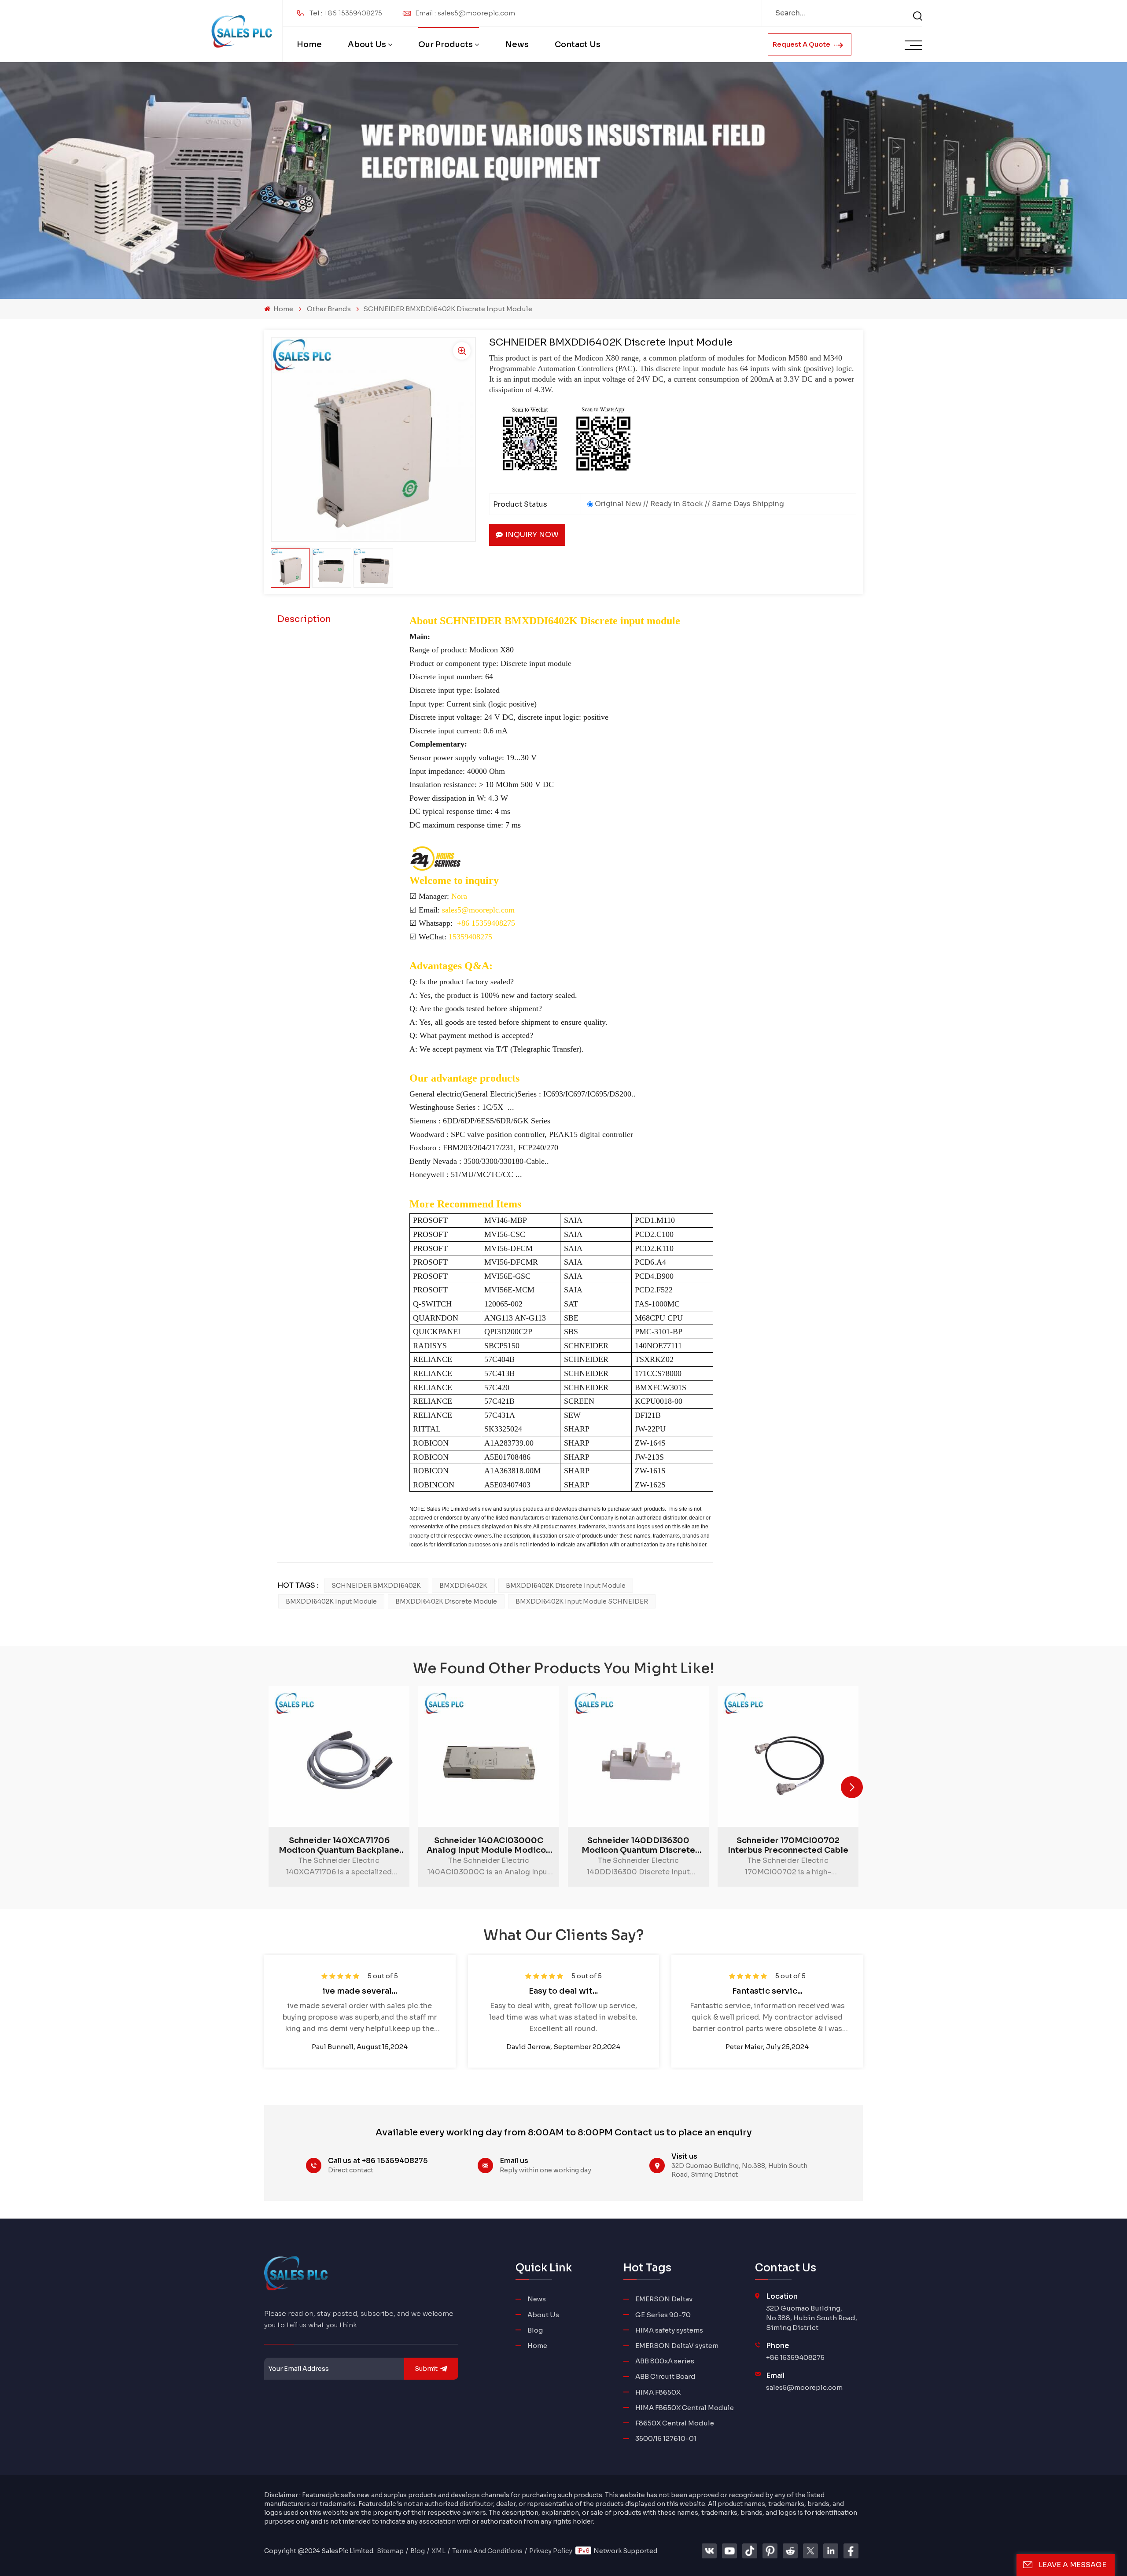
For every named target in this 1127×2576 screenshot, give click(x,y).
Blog (535, 2330)
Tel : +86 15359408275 (346, 13)
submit (426, 2369)
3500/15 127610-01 (666, 2438)
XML (438, 2551)
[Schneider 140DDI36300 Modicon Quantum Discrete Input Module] (638, 1756)
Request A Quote (802, 44)
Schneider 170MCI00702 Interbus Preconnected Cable (788, 1845)
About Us (367, 44)
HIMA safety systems (669, 2330)
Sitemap (390, 2551)
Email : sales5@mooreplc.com (465, 13)
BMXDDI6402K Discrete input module (566, 1586)
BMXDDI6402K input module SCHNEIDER (582, 1601)
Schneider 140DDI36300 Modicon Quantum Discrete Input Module (638, 1845)
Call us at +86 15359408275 (378, 2161)
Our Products (446, 44)
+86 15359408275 (795, 2357)
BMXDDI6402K (463, 1586)
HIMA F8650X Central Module (685, 2408)
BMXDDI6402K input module (331, 1601)
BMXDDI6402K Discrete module (446, 1601)
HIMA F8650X (658, 2392)
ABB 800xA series (665, 2361)
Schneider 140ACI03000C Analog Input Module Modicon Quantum (489, 1845)
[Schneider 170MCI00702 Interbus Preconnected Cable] (788, 1756)
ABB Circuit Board (665, 2376)
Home (309, 44)
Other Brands (329, 309)
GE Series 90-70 (663, 2315)
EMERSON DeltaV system (677, 2346)
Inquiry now (532, 535)
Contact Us (578, 44)
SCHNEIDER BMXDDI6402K (376, 1586)
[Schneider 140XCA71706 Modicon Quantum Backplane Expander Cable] (339, 1756)
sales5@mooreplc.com (804, 2387)
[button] (852, 1787)
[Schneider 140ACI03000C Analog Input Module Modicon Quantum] (489, 1756)
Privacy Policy (551, 2551)
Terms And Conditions (487, 2551)
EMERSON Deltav (664, 2299)
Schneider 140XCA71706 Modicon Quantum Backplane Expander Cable (339, 1845)
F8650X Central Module (675, 2423)
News (517, 44)
